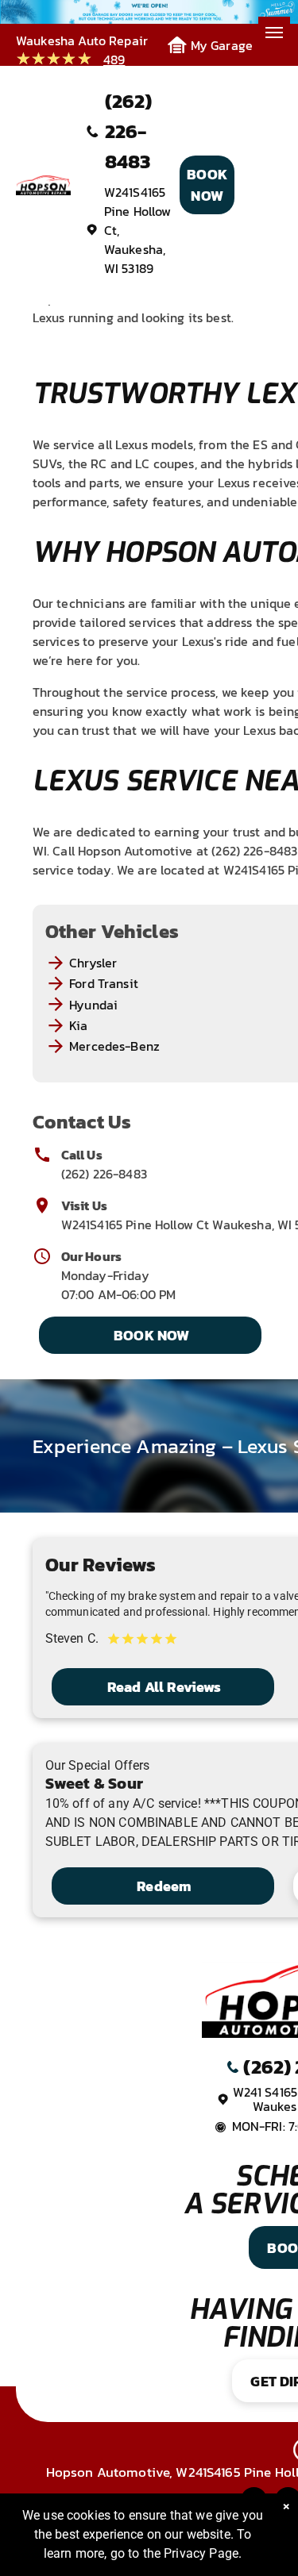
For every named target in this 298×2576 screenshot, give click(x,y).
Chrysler (93, 963)
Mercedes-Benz (114, 1046)
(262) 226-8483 (104, 1174)
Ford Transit (104, 983)
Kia (78, 1025)
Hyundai (93, 1005)
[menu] (274, 33)
